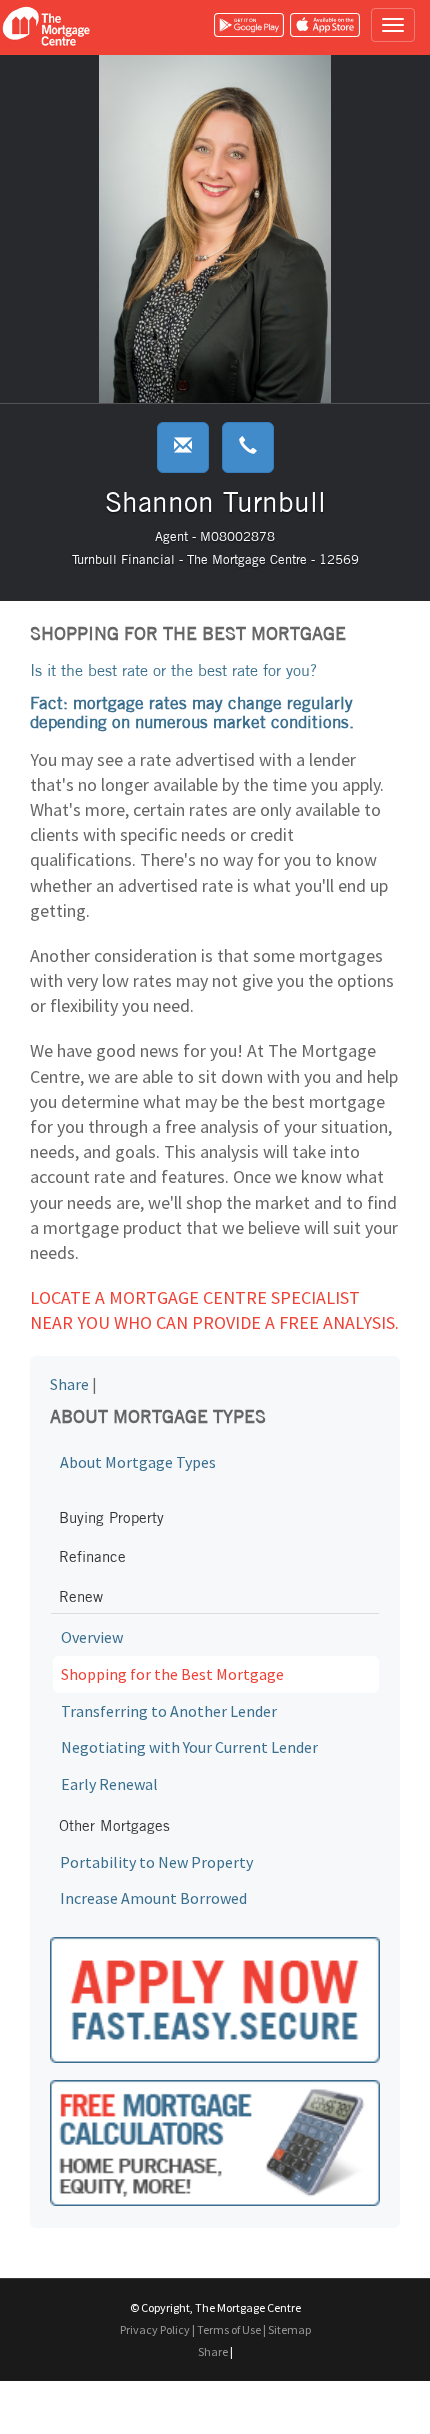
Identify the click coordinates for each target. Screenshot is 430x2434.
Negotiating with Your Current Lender (189, 1747)
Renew (81, 1596)
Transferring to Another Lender (169, 1711)
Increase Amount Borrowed (153, 1898)
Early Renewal (109, 1784)
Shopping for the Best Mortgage (172, 1674)
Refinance (92, 1556)
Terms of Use (229, 2329)
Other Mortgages (114, 1825)
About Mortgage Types (138, 1462)
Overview (92, 1637)
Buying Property (111, 1517)
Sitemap (289, 2329)
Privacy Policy (155, 2329)
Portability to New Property (156, 1862)
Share (69, 1384)
